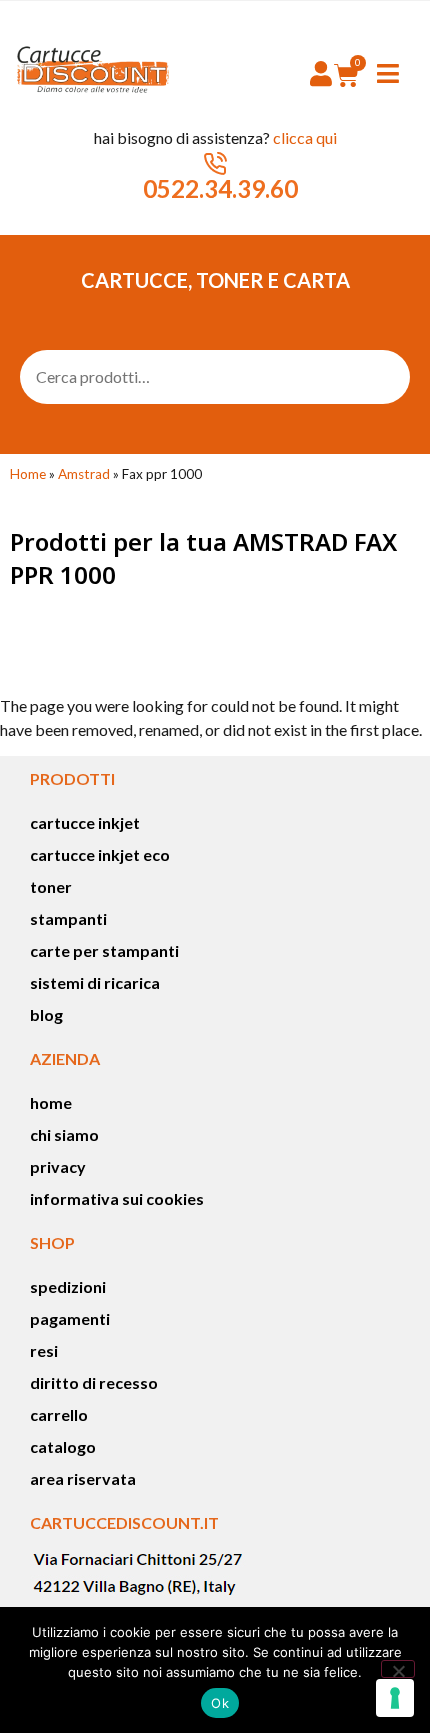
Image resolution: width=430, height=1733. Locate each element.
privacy (58, 1166)
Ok (220, 1703)
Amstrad (84, 474)
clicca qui (305, 137)
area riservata (83, 1478)
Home (28, 474)
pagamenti (70, 1318)
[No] (398, 1669)
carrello (59, 1414)
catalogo (63, 1446)
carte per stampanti (104, 950)
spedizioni (68, 1286)
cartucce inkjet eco (100, 854)
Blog (46, 1014)
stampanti (68, 918)
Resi (44, 1350)
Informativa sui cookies (117, 1198)
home (51, 1102)
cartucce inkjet (85, 822)
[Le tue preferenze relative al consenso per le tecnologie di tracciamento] (395, 1698)
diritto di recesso (94, 1382)
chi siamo (64, 1134)
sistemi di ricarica (95, 982)
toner (51, 886)
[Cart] (346, 75)
